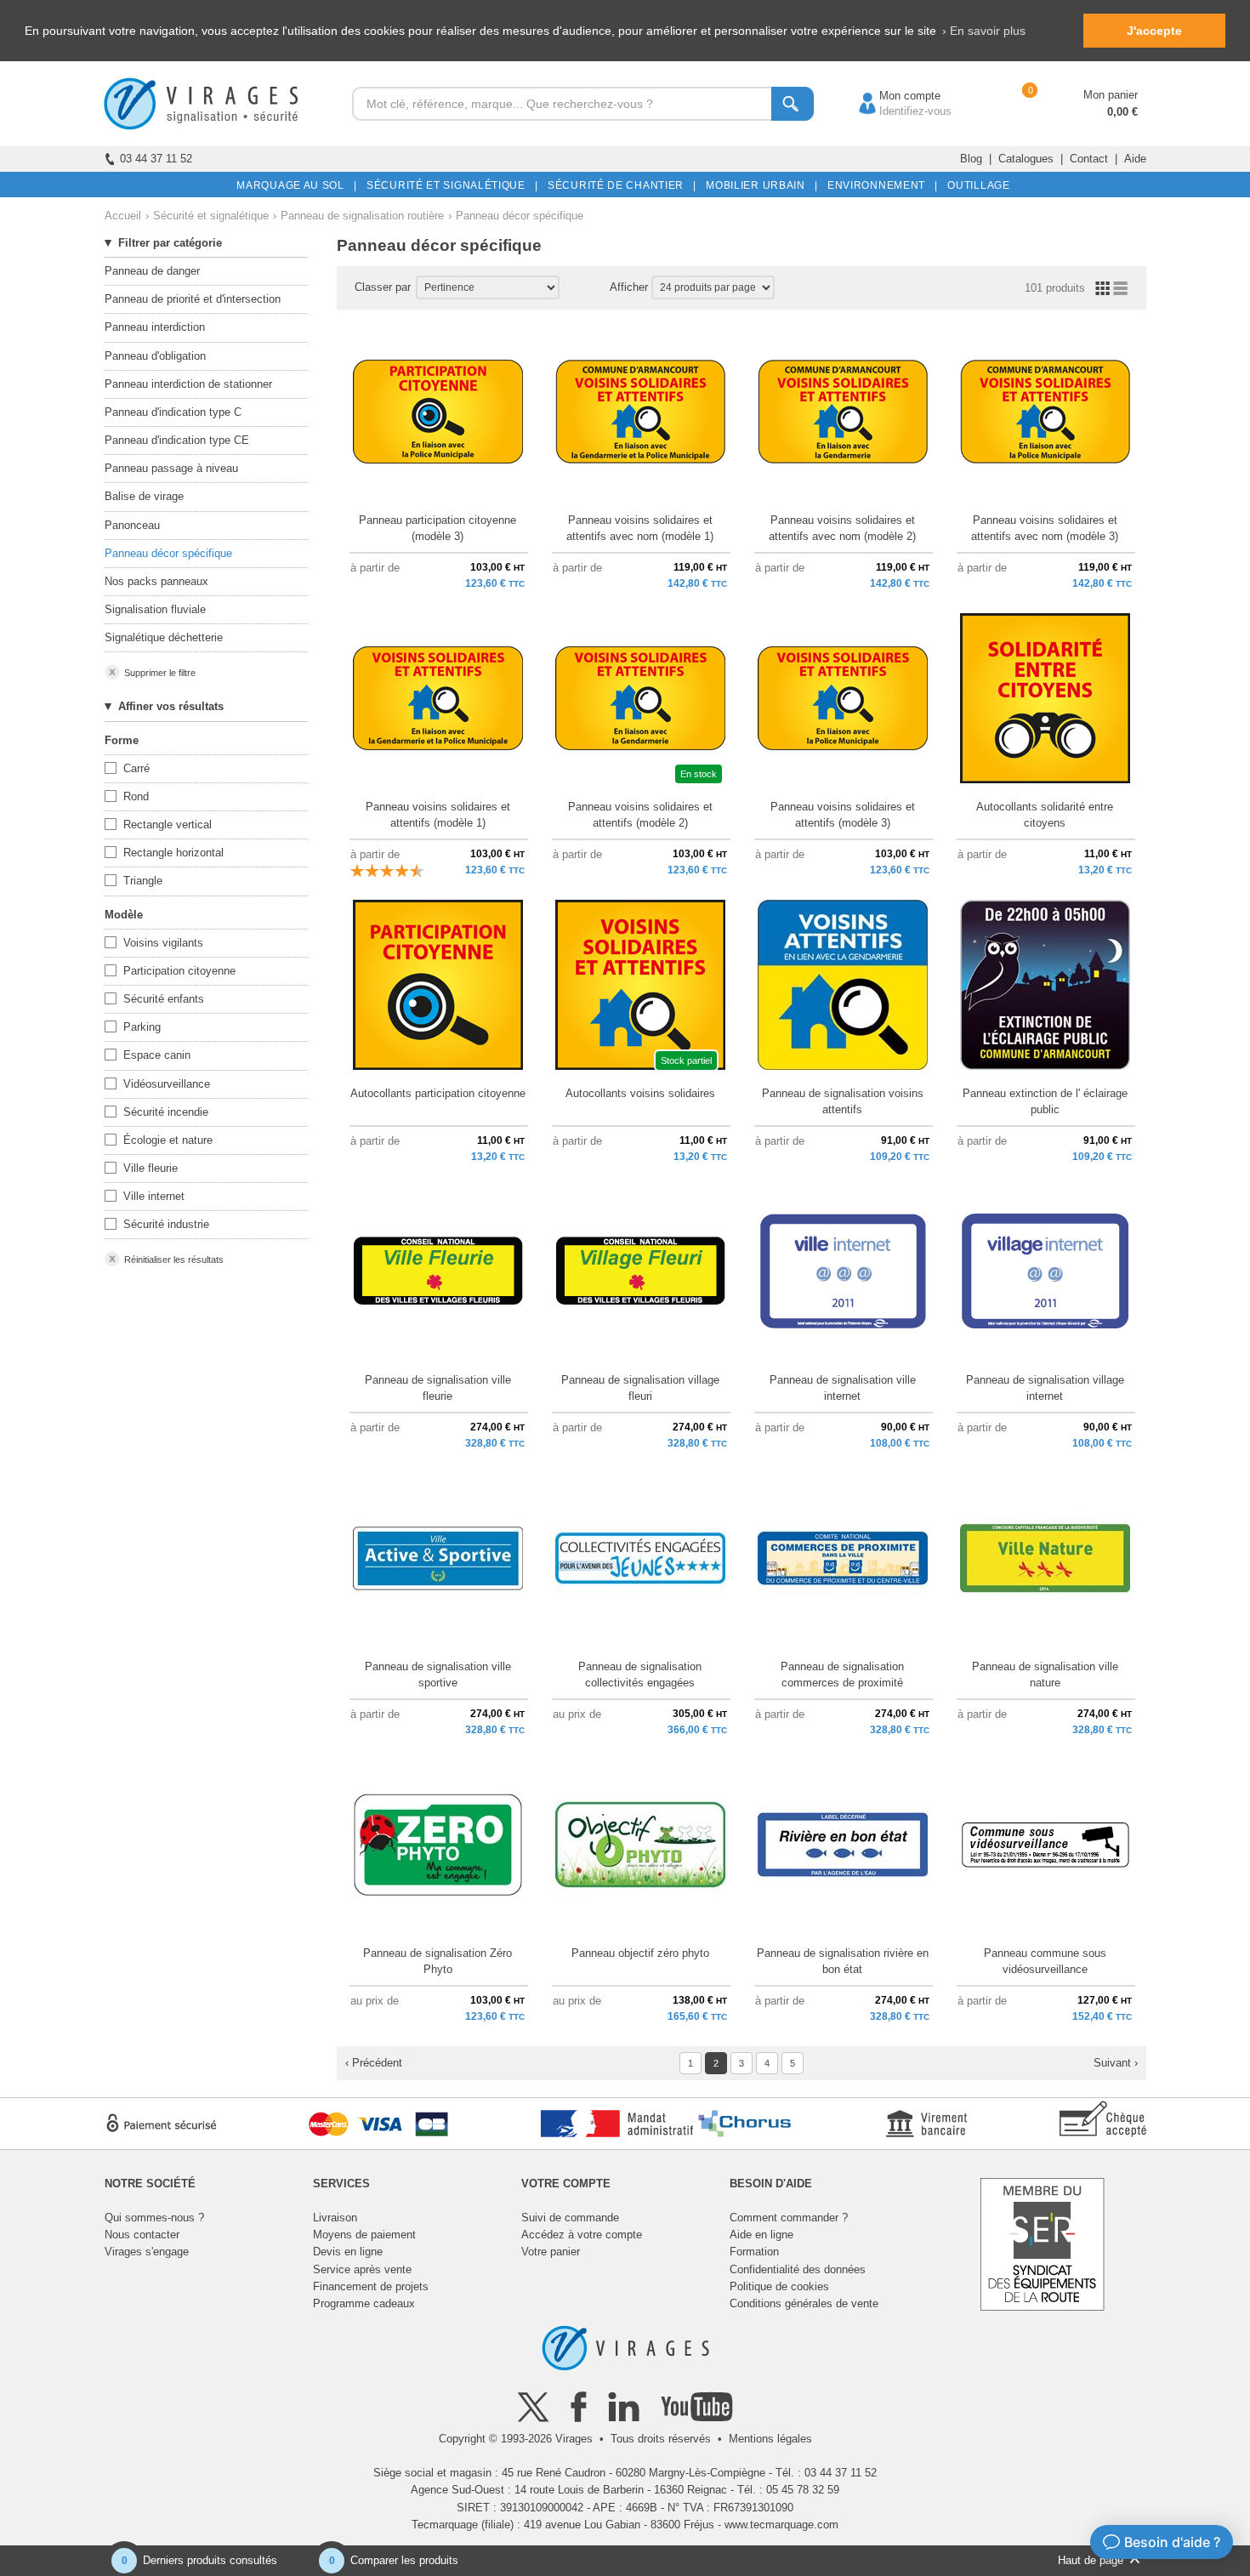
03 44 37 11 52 (156, 159)
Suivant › (1116, 2063)
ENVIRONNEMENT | (880, 185)
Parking (142, 1027)
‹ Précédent (374, 2063)
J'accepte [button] (1154, 31)
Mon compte (893, 96)
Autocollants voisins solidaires (640, 1093)
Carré (136, 768)
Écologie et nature (168, 1140)
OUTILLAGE (976, 185)
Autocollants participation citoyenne (438, 1093)
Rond (136, 796)
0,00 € (1122, 112)
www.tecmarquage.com (781, 2525)
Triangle (143, 881)
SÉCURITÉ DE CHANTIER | (619, 185)
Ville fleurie (151, 1168)
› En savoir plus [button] (984, 31)
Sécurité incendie (166, 1112)
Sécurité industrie (166, 1224)
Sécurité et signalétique (211, 216)
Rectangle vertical (168, 825)
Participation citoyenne (179, 971)
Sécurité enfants (164, 999)
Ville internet (154, 1196)
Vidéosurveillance (167, 1084)
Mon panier (1111, 95)
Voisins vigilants (163, 943)
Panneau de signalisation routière (362, 216)
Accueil (123, 216)
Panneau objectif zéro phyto (640, 1953)
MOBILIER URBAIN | (759, 185)
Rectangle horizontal (173, 853)
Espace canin (157, 1055)
